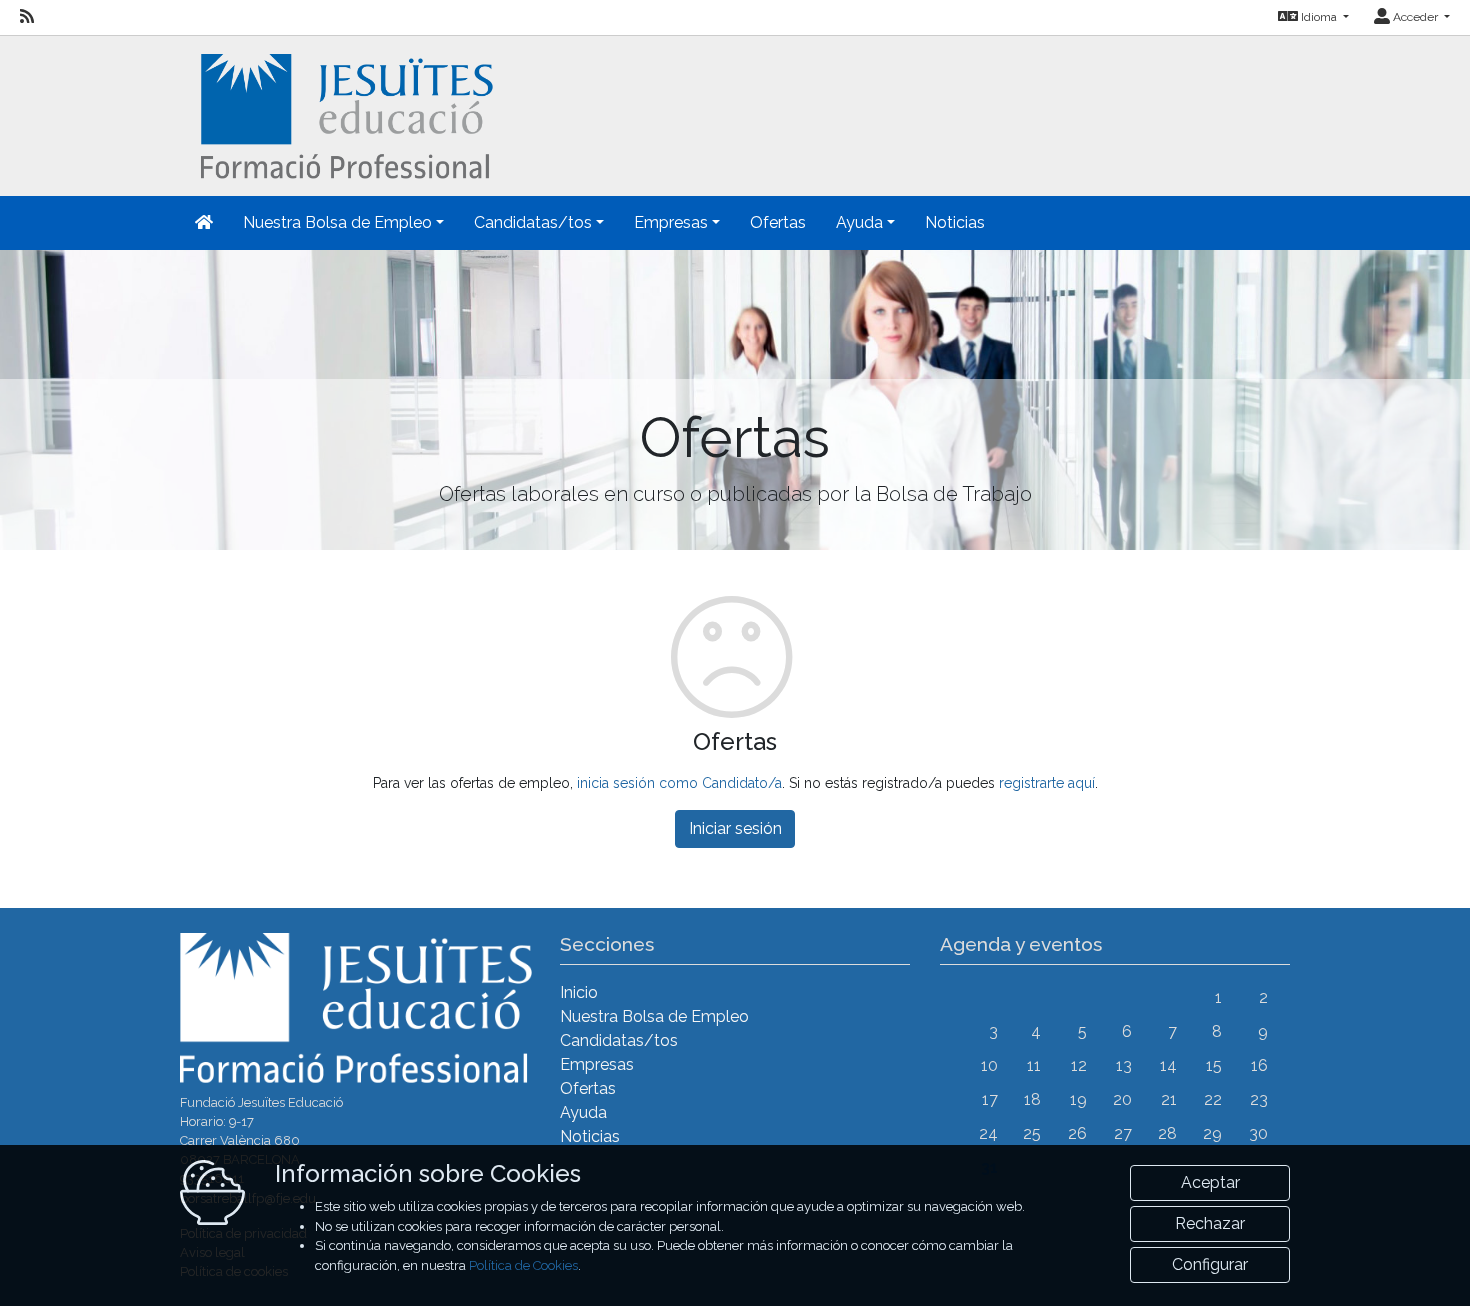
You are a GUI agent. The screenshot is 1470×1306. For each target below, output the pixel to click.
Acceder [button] (1415, 17)
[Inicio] (344, 114)
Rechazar (1210, 1223)
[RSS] (27, 17)
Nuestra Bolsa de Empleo (654, 1016)
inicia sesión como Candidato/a (679, 783)
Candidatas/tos (619, 1040)
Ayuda (583, 1112)
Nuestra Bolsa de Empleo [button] (337, 222)
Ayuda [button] (859, 222)
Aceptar (1210, 1182)
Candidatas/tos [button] (533, 222)
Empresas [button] (671, 222)
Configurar (1210, 1264)
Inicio (579, 992)
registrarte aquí (1047, 783)
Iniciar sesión (735, 828)
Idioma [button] (1319, 17)
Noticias (955, 222)
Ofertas (778, 222)
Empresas (597, 1064)
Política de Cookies (523, 1265)
